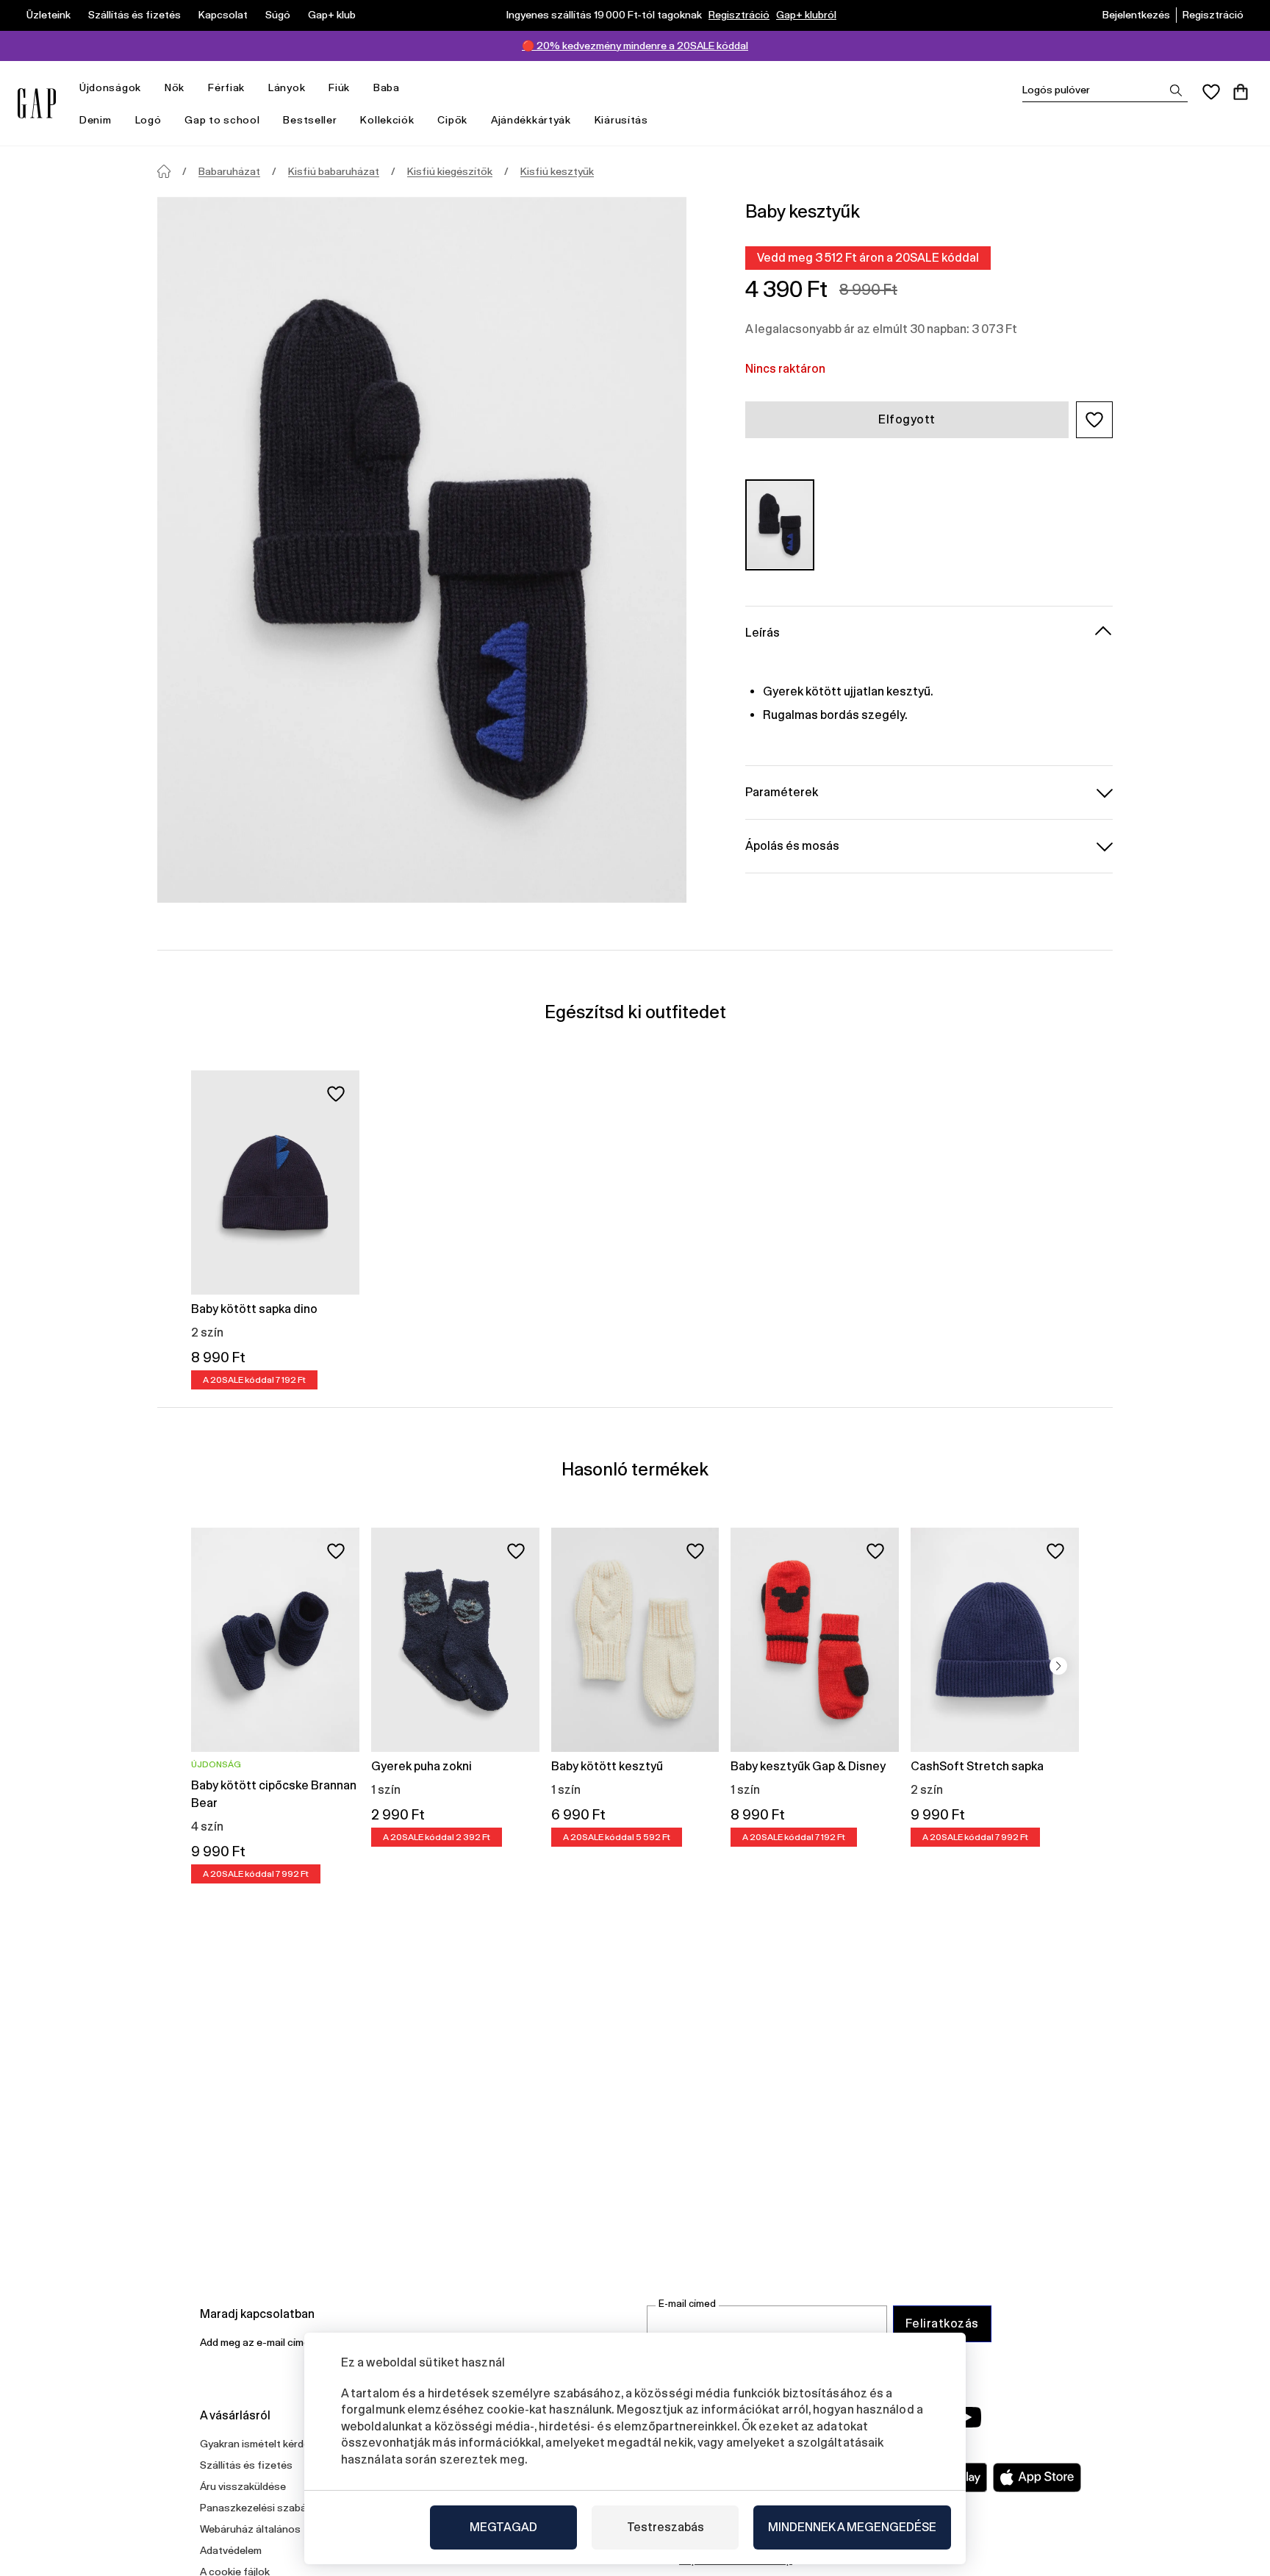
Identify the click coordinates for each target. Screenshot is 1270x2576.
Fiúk (339, 87)
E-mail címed (687, 2304)
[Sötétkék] (780, 525)
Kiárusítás (621, 120)
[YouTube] (967, 2417)
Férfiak (226, 87)
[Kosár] (1241, 92)
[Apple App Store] (1037, 2477)
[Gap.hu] (37, 103)
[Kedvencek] (1211, 92)
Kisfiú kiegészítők (450, 171)
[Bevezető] (164, 171)
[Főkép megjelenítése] (422, 550)
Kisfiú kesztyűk (557, 171)
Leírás (763, 632)
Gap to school (222, 120)
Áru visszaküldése (243, 2486)
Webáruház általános (250, 2529)
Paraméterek (782, 791)
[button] (1094, 420)
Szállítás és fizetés (134, 15)
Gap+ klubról (806, 15)
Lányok (287, 87)
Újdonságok (110, 87)
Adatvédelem (231, 2550)
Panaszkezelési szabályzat (265, 2508)
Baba (387, 87)
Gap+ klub (332, 15)
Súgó (278, 15)
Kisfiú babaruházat (334, 171)
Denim (96, 120)
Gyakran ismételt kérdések (263, 2444)
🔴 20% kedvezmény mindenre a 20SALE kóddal (635, 46)
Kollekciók (387, 120)
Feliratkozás (942, 2323)
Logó (148, 120)
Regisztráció (739, 15)
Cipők (452, 120)
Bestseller (310, 120)
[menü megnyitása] (148, 88)
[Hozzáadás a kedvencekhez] (336, 1094)
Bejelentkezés (1136, 15)
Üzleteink (49, 15)
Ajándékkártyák (531, 120)
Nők (175, 87)
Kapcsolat (223, 15)
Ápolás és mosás (792, 845)
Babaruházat (229, 171)
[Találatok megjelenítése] (1176, 90)
